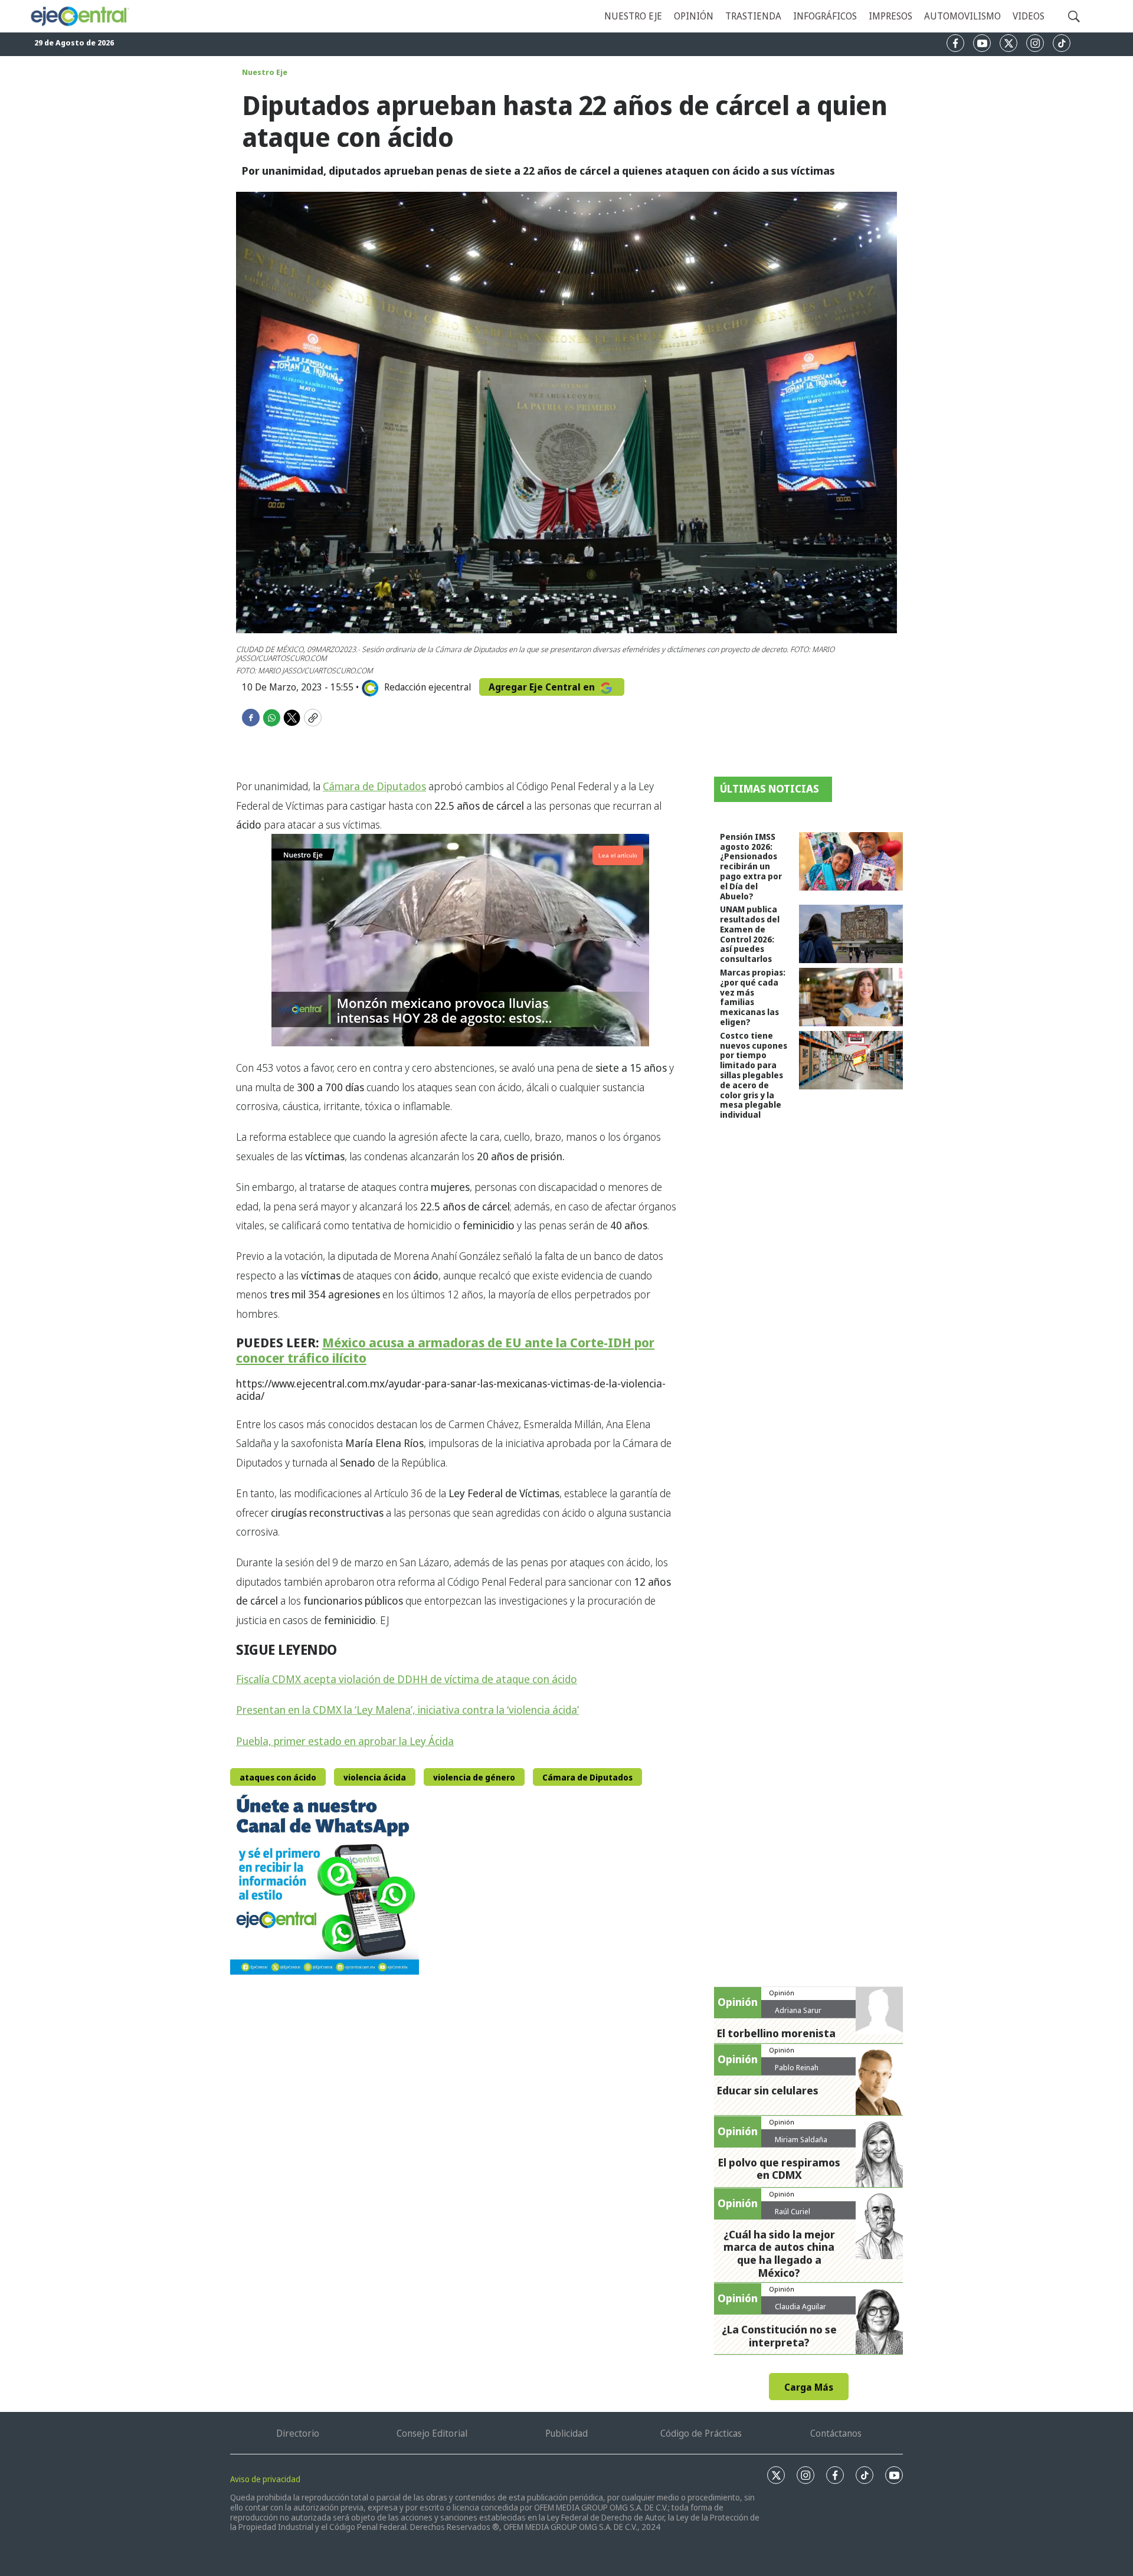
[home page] (79, 17)
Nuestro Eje (265, 72)
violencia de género (474, 1777)
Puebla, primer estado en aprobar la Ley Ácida (345, 1741)
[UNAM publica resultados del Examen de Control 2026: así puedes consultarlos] (851, 934)
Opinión (694, 16)
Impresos (890, 16)
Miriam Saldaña (801, 2139)
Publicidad (566, 2433)
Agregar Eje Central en (543, 687)
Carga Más (809, 2387)
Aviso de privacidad (265, 2479)
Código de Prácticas (701, 2433)
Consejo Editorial (432, 2433)
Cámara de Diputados (374, 786)
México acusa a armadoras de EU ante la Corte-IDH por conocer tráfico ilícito (445, 1350)
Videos (1029, 16)
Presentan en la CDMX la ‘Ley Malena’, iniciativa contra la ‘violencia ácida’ (407, 1710)
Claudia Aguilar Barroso (800, 2311)
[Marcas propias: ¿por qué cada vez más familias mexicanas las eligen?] (851, 997)
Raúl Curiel (793, 2211)
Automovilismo (962, 16)
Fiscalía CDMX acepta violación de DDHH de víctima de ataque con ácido (407, 1679)
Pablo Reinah (797, 2067)
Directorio (298, 2433)
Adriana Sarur (798, 2010)
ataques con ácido (278, 1777)
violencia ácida (375, 1777)
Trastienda (753, 16)
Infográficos (825, 16)
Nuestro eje (633, 16)
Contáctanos (836, 2433)
